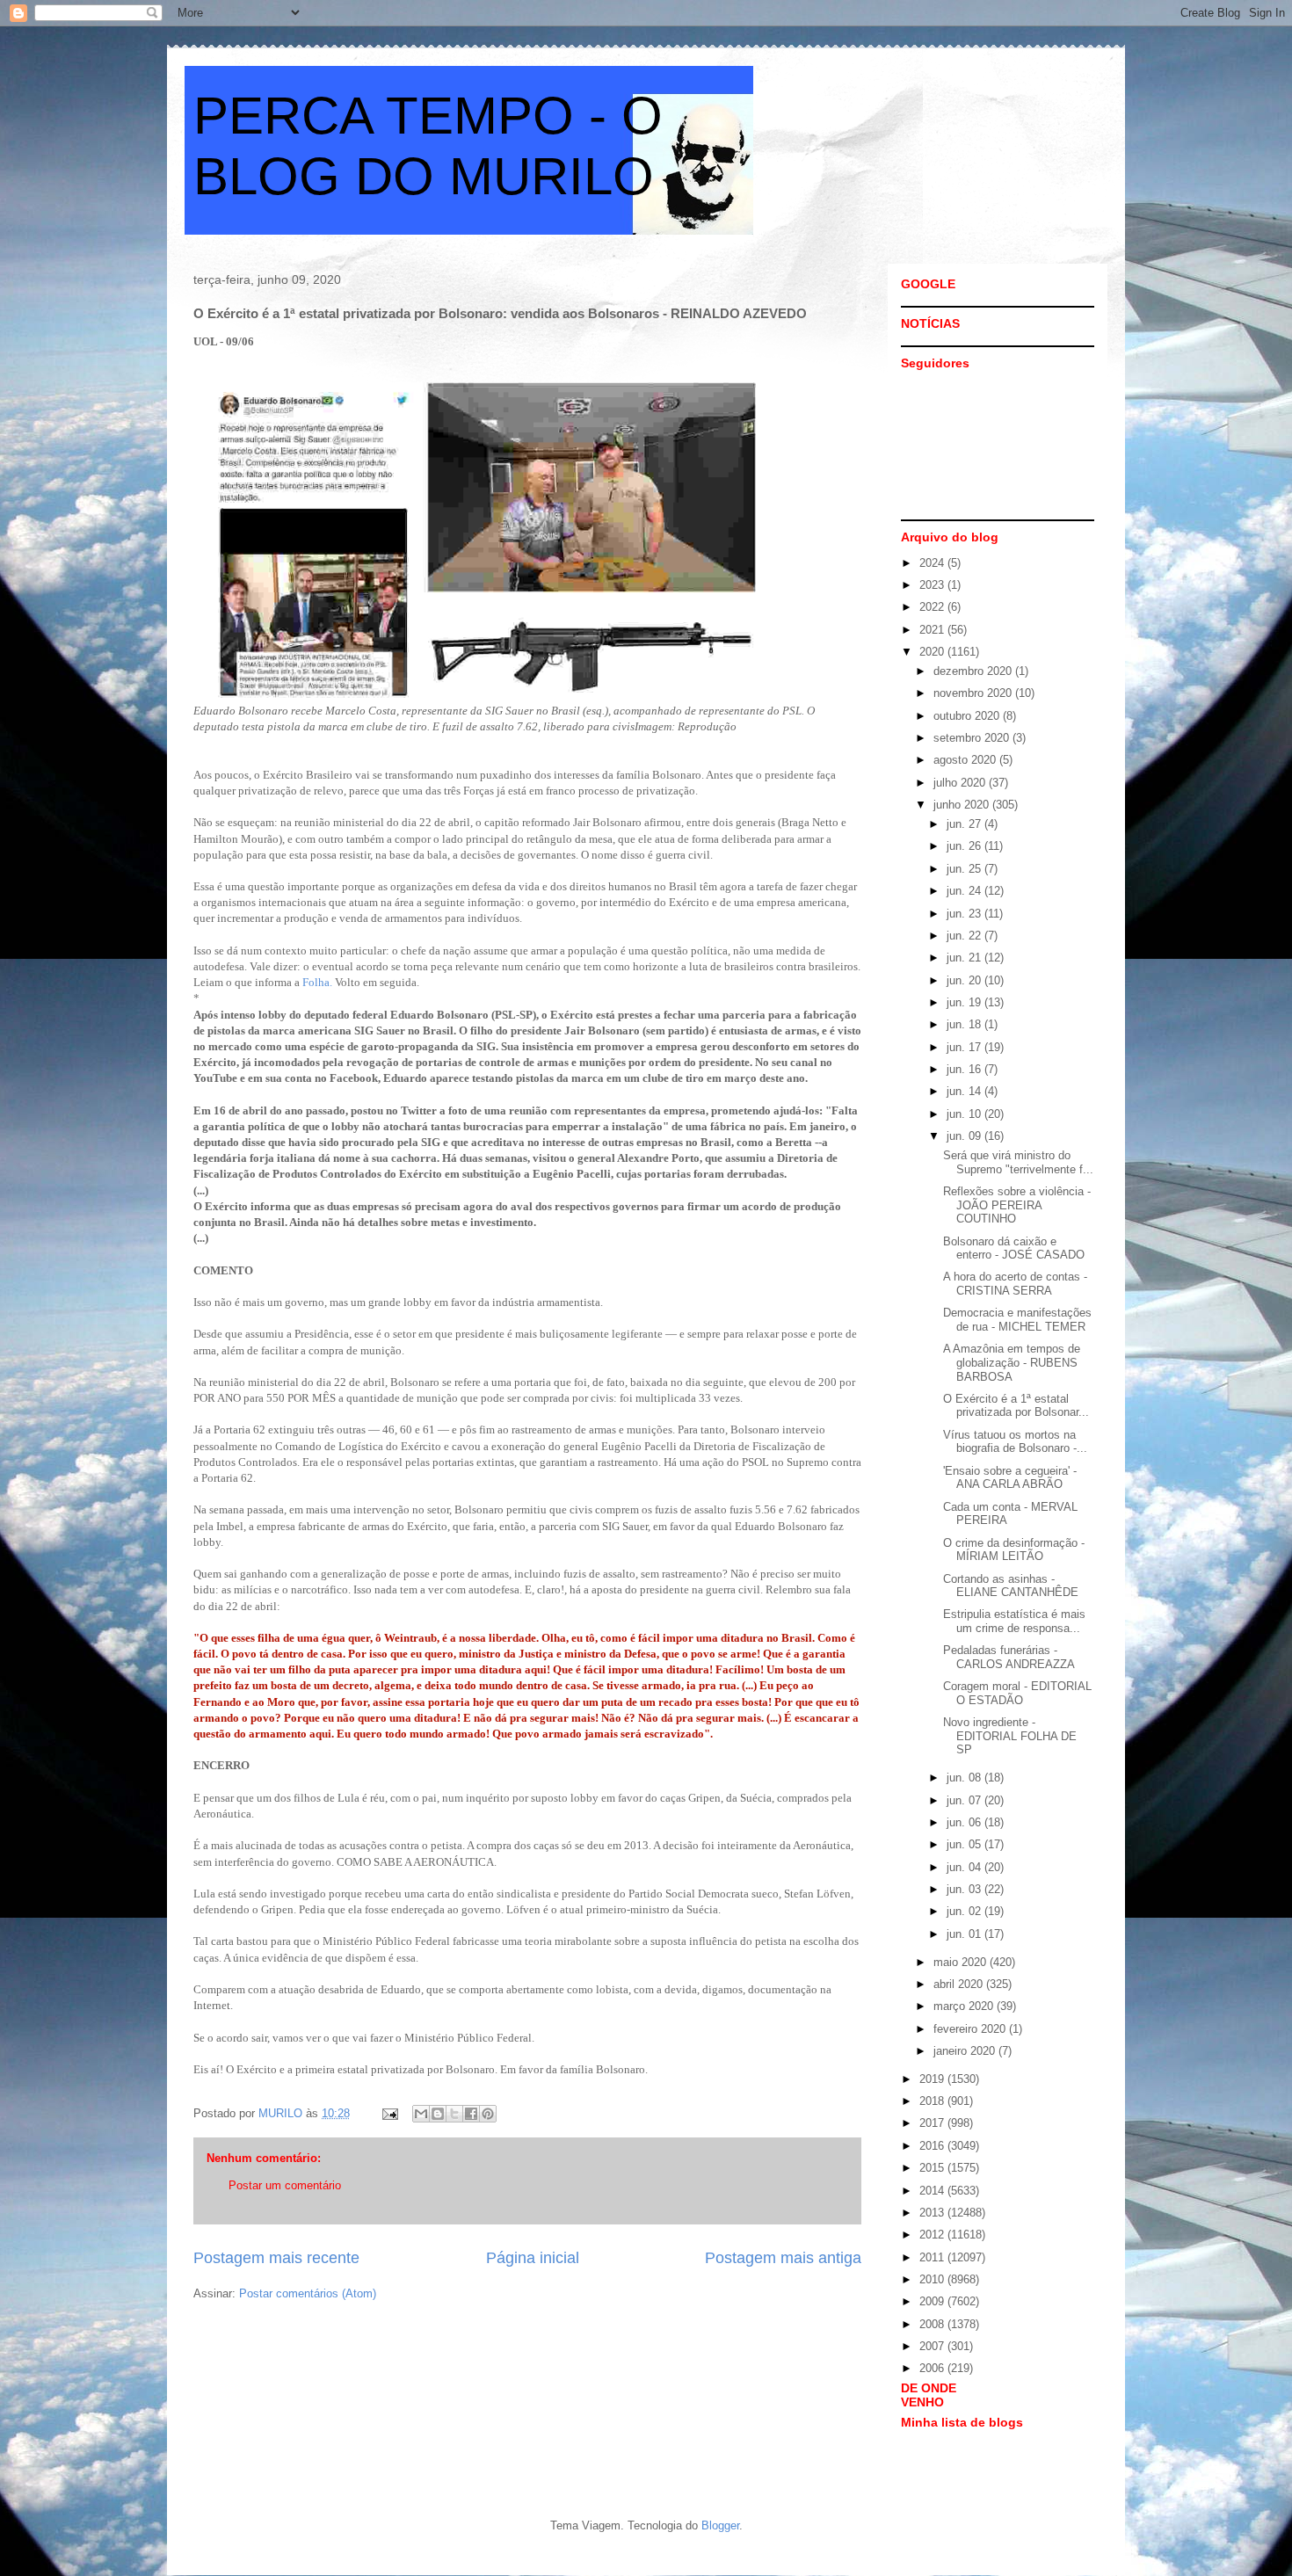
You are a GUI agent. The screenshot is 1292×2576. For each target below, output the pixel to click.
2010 (933, 2279)
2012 (933, 2235)
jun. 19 (965, 1002)
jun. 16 (965, 1069)
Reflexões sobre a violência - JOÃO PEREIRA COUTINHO (1017, 1205)
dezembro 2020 (974, 671)
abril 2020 (960, 1984)
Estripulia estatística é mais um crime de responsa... (1014, 1621)
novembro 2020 (974, 693)
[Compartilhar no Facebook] (471, 2114)
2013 (933, 2213)
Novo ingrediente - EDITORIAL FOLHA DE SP (1010, 1736)
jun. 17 (965, 1047)
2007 (933, 2346)
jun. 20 (965, 980)
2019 (933, 2079)
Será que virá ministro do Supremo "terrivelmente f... (1018, 1162)
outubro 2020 (968, 716)
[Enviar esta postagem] (389, 2113)
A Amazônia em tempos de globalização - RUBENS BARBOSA (1012, 1362)
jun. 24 (965, 891)
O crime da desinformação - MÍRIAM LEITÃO (1014, 1550)
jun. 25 (965, 869)
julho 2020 (961, 783)
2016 (933, 2146)
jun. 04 (965, 1867)
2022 (933, 607)
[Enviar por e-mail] (421, 2114)
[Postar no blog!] (438, 2114)
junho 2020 (963, 805)
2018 (933, 2101)
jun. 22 (965, 936)
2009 (933, 2301)
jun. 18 (965, 1024)
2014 (933, 2191)
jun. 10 (965, 1114)
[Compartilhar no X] (454, 2114)
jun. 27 (965, 824)
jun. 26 (965, 846)
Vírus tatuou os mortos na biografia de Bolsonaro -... (1015, 1442)
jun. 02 (965, 1911)
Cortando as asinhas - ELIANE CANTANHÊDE (1011, 1586)
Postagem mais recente (276, 2258)
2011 (933, 2257)
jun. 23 (965, 914)
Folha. (316, 982)
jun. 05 (965, 1844)
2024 (933, 563)
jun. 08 (965, 1778)
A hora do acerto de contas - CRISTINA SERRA (1015, 1284)
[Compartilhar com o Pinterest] (488, 2114)
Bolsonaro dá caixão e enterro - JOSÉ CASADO (1014, 1248)
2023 (933, 585)
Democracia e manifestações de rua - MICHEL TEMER (1017, 1320)
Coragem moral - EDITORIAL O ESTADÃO (1017, 1693)
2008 (933, 2324)
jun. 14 (965, 1091)
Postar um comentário (285, 2185)
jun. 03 (965, 1889)
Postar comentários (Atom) (308, 2293)
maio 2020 (962, 1962)
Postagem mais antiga (783, 2258)
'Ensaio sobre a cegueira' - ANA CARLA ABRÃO (1010, 1478)
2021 (933, 630)
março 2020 (965, 2006)
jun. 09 (965, 1136)
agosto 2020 (966, 760)
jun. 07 (965, 1800)
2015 (933, 2168)
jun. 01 (965, 1934)
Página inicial (533, 2258)
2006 (933, 2368)
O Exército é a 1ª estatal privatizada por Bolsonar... (1016, 1406)
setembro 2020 (973, 738)
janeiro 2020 (966, 2051)
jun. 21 (965, 958)
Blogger (720, 2525)
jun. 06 (965, 1822)
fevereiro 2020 (971, 2029)
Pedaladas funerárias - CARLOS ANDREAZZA (1009, 1657)
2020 (933, 652)
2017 (933, 2123)
